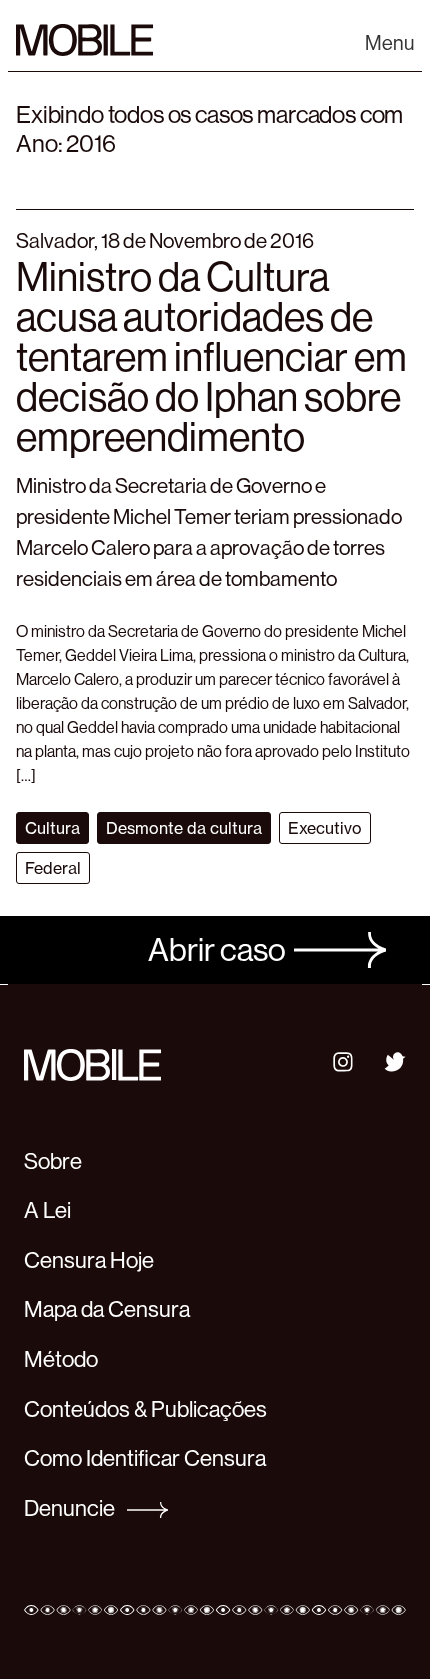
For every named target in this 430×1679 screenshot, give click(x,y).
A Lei (47, 1210)
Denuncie (71, 1508)
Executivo (325, 828)
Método (61, 1359)
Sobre (53, 1161)
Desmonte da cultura (184, 828)
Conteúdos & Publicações (145, 1409)
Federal (53, 868)
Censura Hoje (89, 1260)
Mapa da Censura (107, 1309)
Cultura (52, 828)
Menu (389, 43)
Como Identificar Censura (145, 1458)
